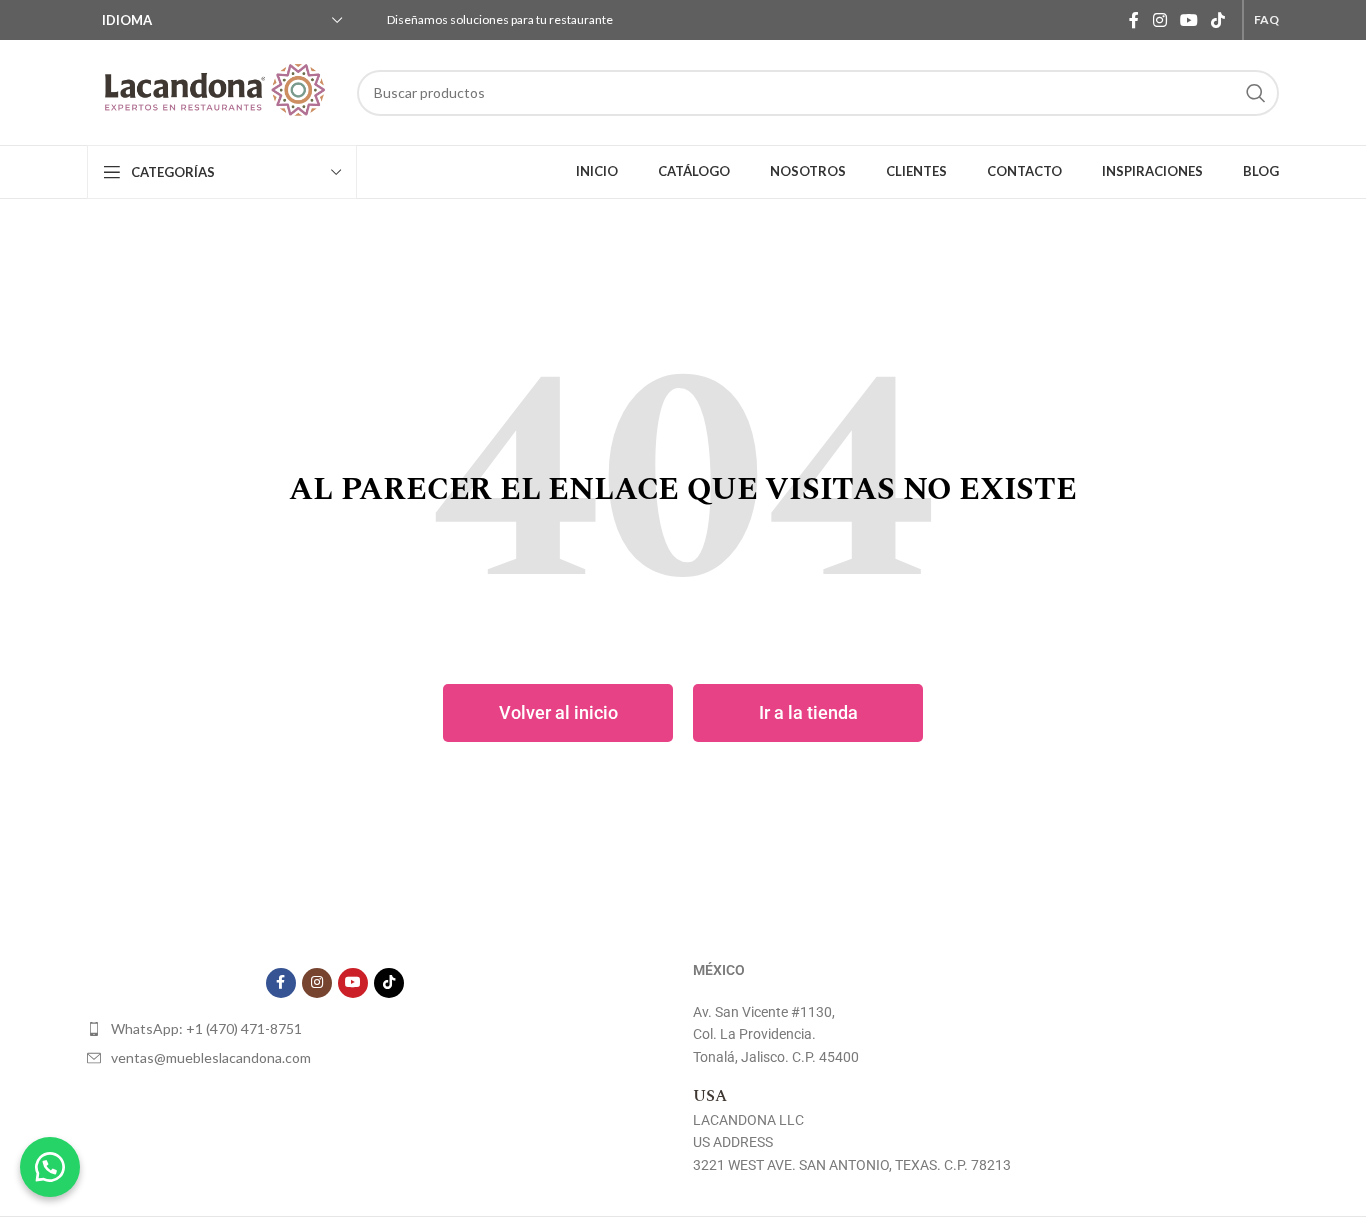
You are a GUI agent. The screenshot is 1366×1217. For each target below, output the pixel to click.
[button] (50, 1167)
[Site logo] (212, 92)
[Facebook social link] (1134, 20)
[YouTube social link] (1188, 20)
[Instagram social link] (1159, 20)
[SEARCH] (1256, 93)
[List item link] (334, 1029)
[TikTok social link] (1218, 20)
